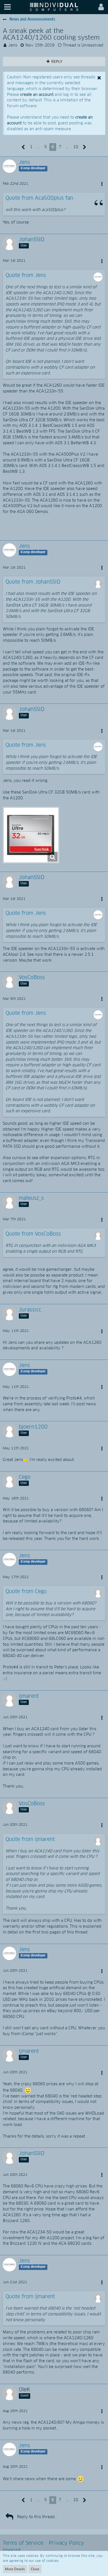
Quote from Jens (26, 276)
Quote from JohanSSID (33, 582)
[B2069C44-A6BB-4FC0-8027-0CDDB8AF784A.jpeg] (31, 835)
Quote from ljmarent (30, 1840)
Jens (13, 45)
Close (35, 2569)
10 (76, 147)
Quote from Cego (26, 1592)
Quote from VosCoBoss (33, 1234)
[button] (7, 7)
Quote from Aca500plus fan (39, 198)
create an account (37, 95)
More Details (15, 2569)
